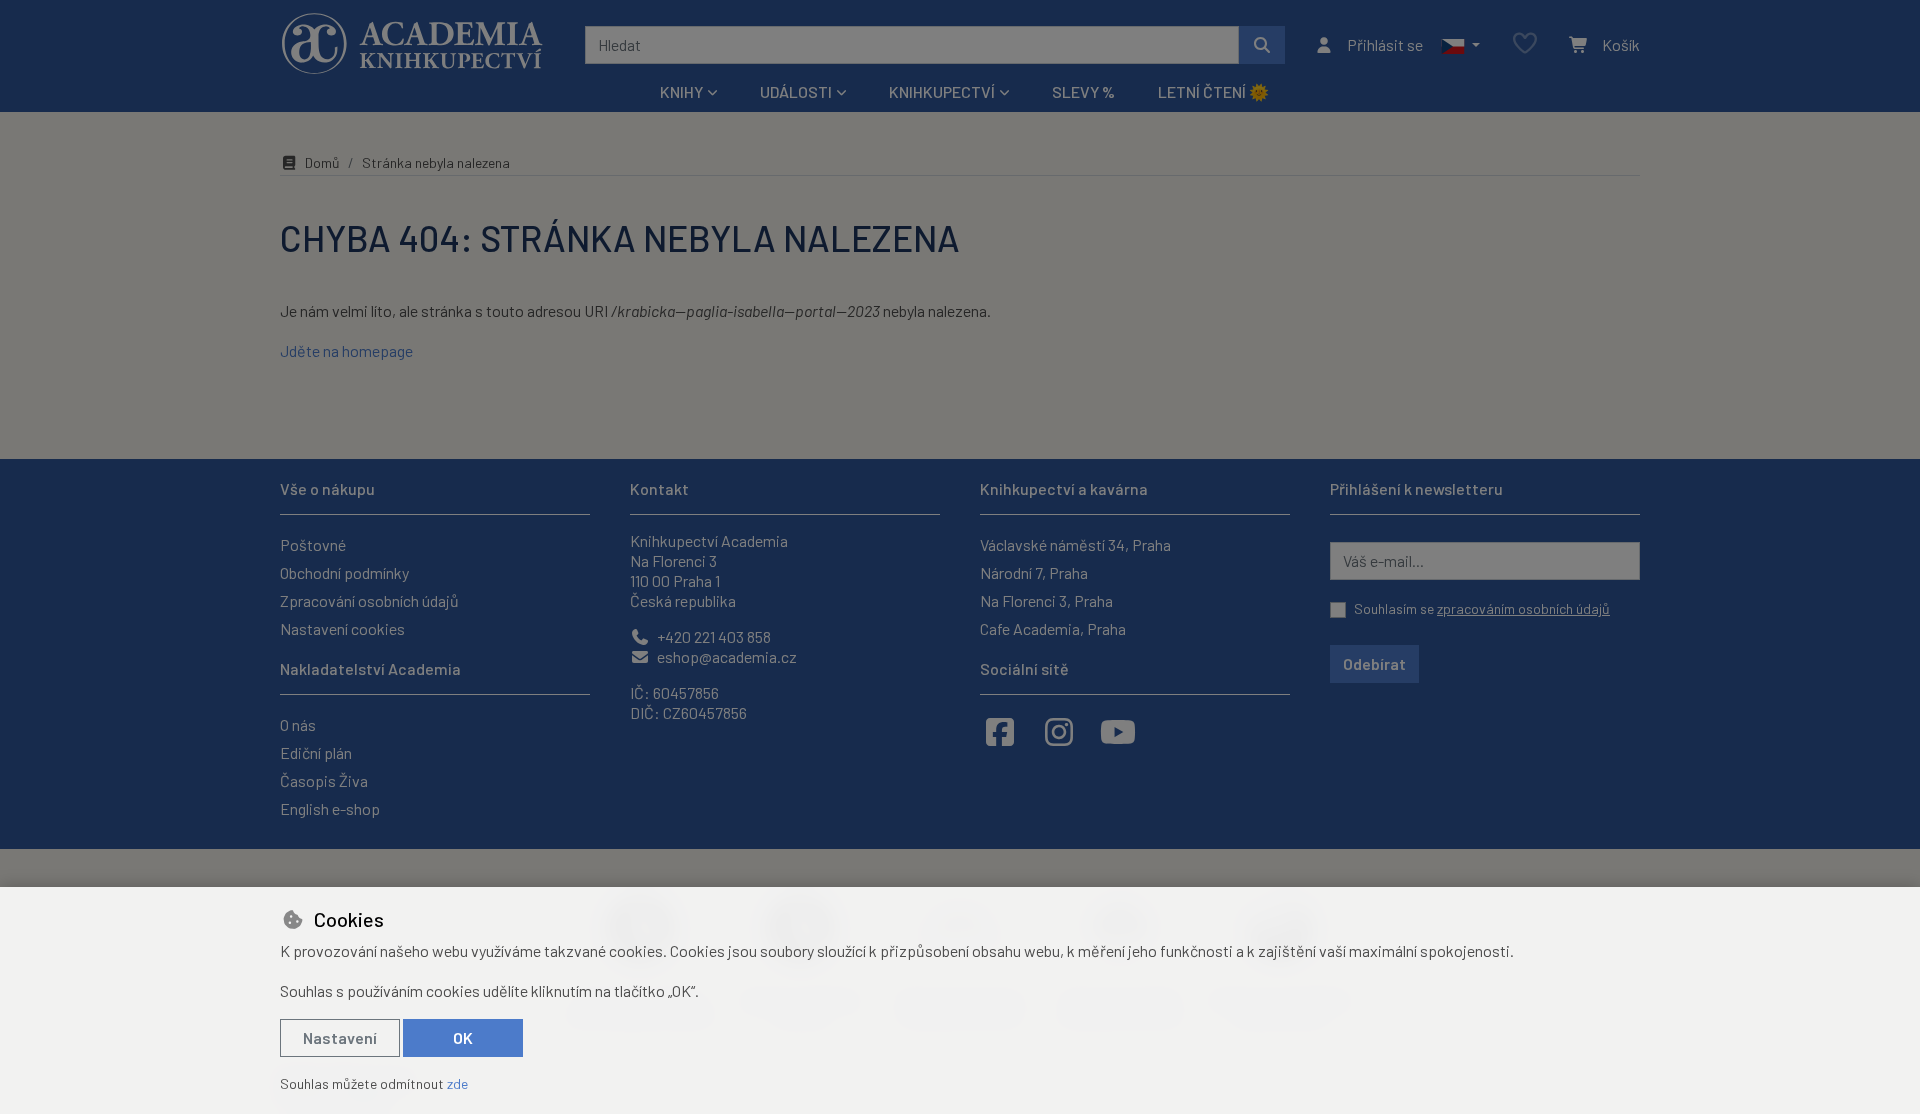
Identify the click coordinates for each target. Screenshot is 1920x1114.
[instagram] (1059, 731)
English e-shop (330, 808)
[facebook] (1000, 731)
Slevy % (1083, 91)
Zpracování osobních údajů (369, 600)
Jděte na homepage (346, 350)
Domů (322, 162)
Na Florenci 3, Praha (1046, 600)
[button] (1460, 45)
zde (457, 1083)
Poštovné (313, 544)
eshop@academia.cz (725, 656)
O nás (298, 724)
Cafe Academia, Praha (1053, 628)
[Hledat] (1262, 45)
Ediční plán (316, 752)
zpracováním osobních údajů (1523, 608)
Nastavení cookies (342, 628)
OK (463, 1037)
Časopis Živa (324, 780)
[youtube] (1118, 731)
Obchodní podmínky (344, 572)
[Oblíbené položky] (1525, 44)
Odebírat (1374, 663)
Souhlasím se (1482, 608)
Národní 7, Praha (1034, 572)
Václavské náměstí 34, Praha (1075, 544)
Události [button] (796, 91)
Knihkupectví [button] (942, 91)
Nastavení (340, 1037)
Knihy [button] (681, 91)
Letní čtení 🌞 (1213, 91)
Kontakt (659, 488)
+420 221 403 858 (712, 636)
